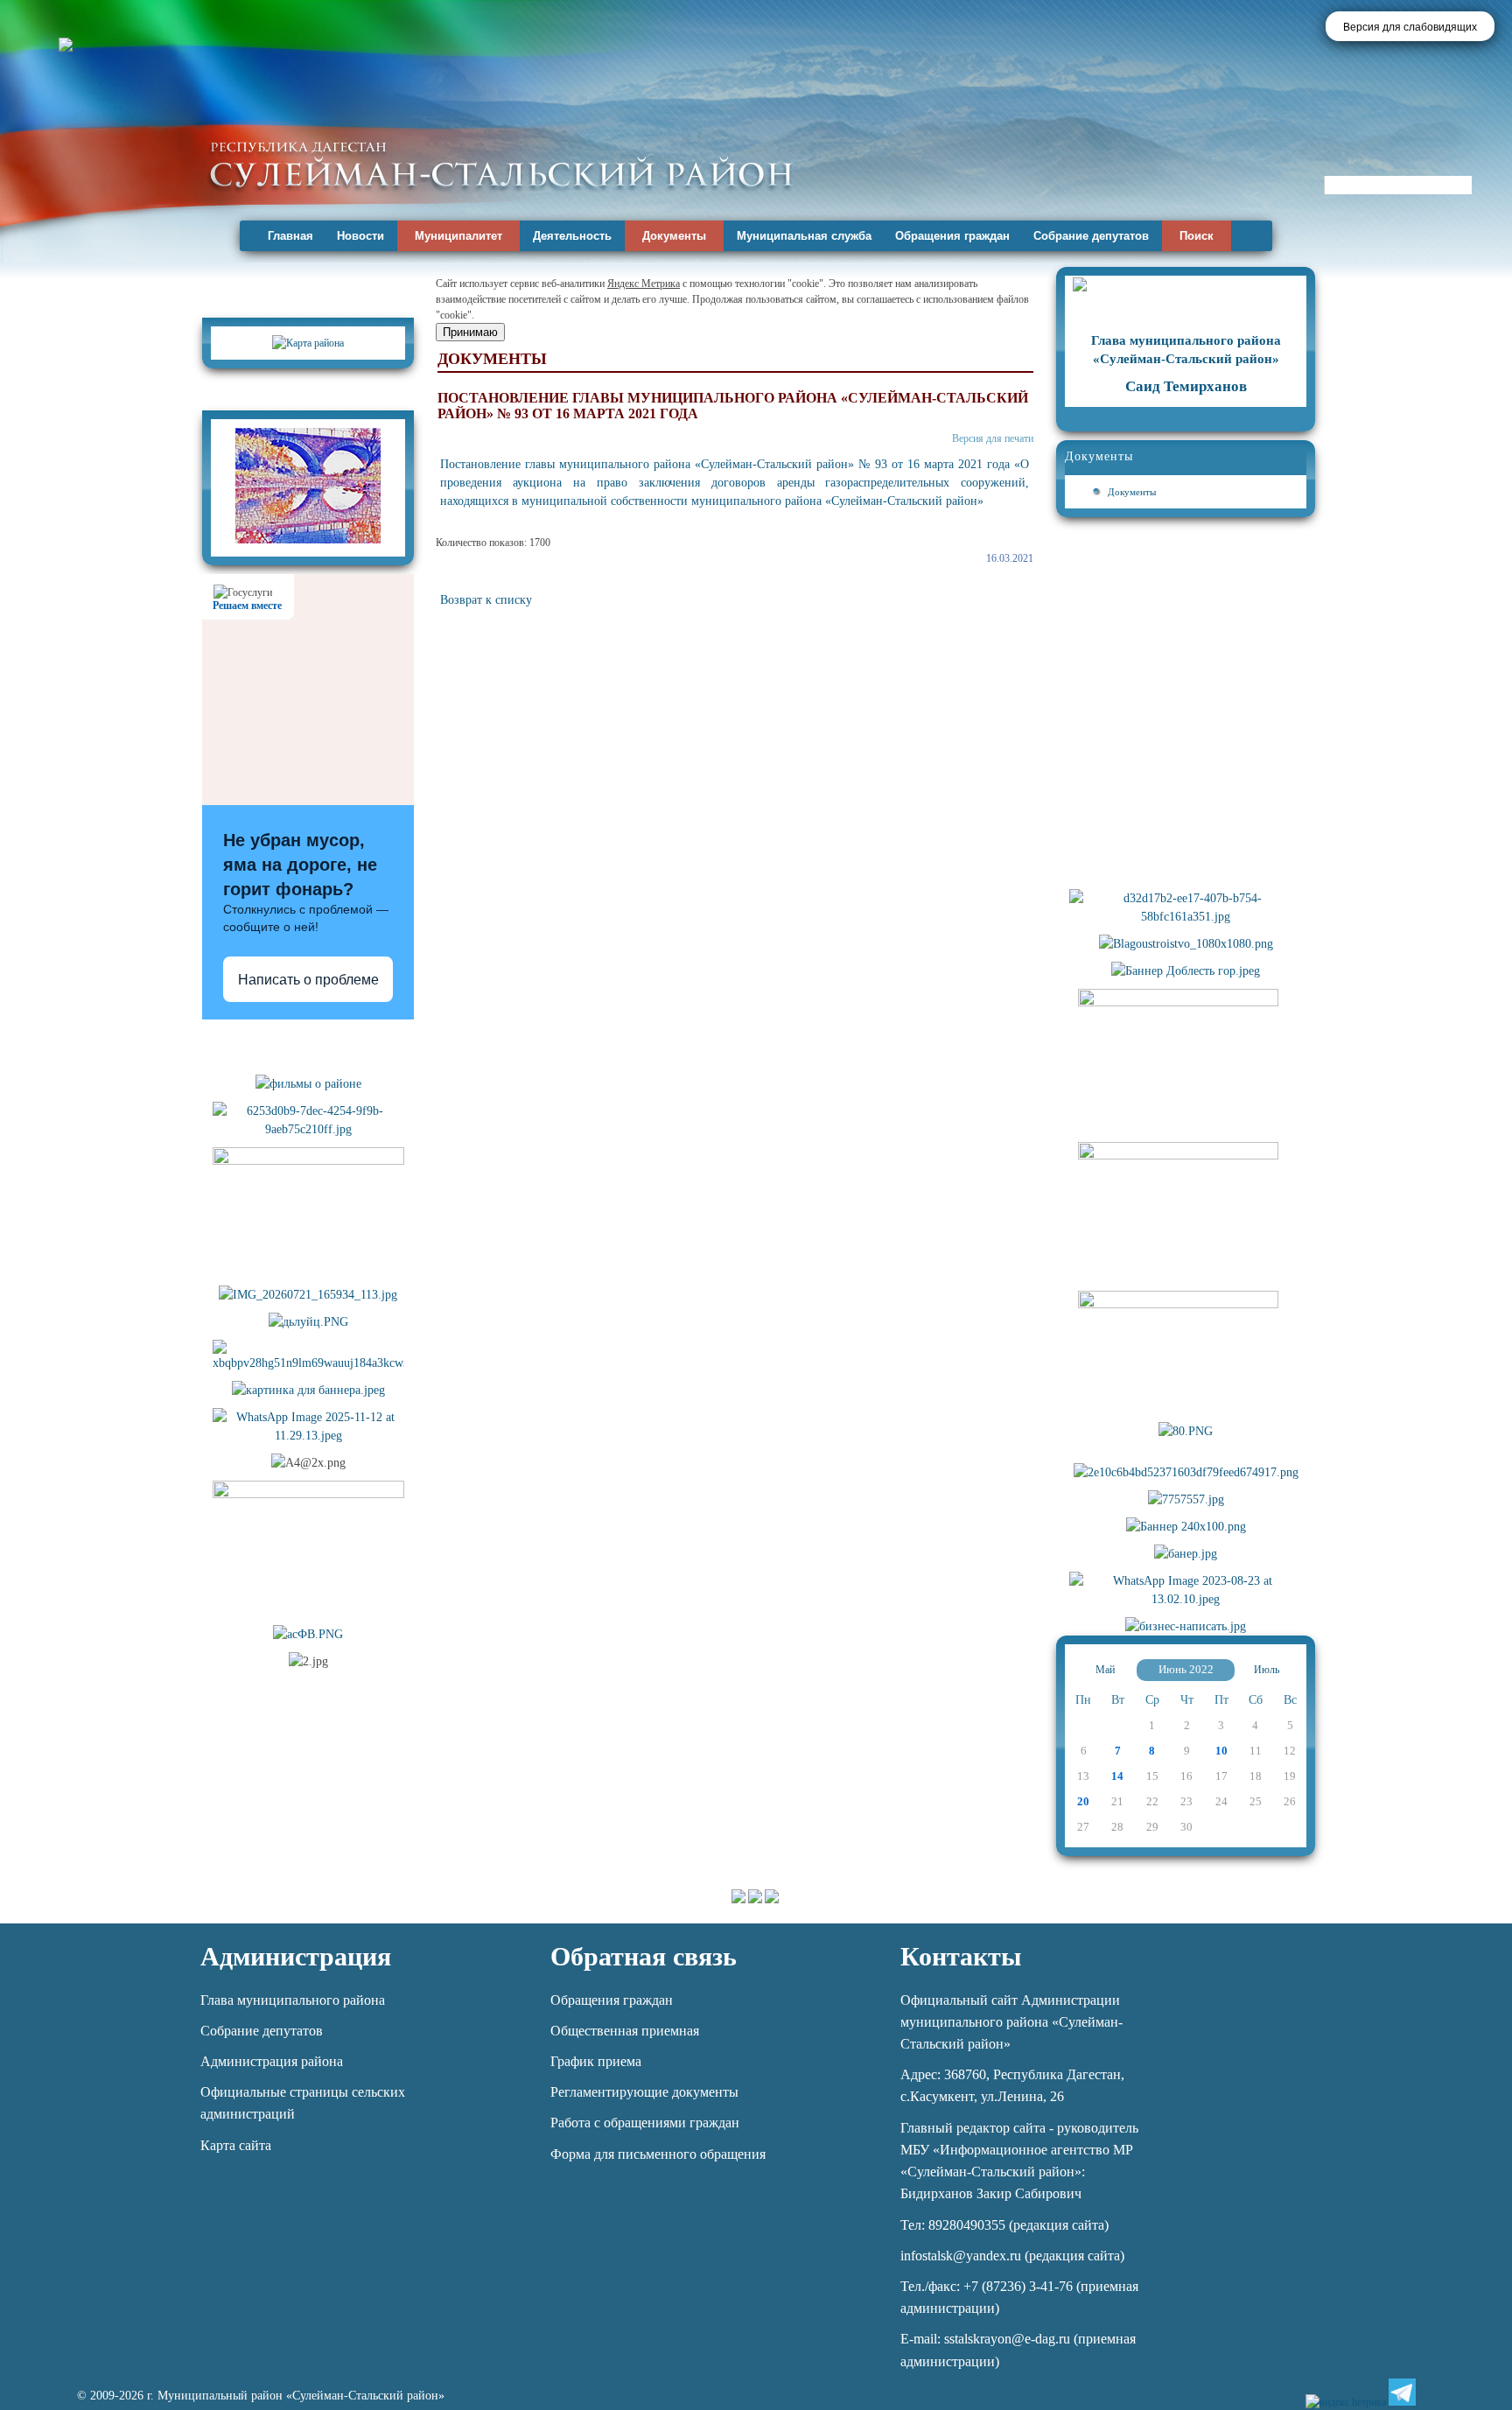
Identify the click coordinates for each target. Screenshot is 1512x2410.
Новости (360, 236)
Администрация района (272, 2061)
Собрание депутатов (1091, 236)
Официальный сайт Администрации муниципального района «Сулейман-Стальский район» (1011, 2022)
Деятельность (572, 236)
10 (1221, 1751)
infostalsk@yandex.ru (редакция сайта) (1012, 2256)
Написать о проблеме (308, 980)
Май (1105, 1670)
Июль (1267, 1670)
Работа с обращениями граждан (645, 2123)
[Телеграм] (1402, 2392)
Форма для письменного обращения (658, 2154)
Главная (290, 236)
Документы (674, 236)
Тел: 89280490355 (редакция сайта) (1004, 2225)
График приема (596, 2061)
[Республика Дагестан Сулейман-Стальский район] (501, 164)
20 (1083, 1801)
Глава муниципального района (293, 2000)
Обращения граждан (952, 236)
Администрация (296, 1956)
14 (1117, 1776)
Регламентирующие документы (644, 2092)
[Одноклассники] (1462, 2392)
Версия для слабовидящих (1410, 27)
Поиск (1197, 236)
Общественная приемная (625, 2031)
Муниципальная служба (804, 236)
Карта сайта (236, 2145)
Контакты (961, 1956)
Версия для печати (993, 438)
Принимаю (470, 332)
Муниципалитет (458, 236)
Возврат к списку (486, 600)
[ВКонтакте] (1432, 2392)
